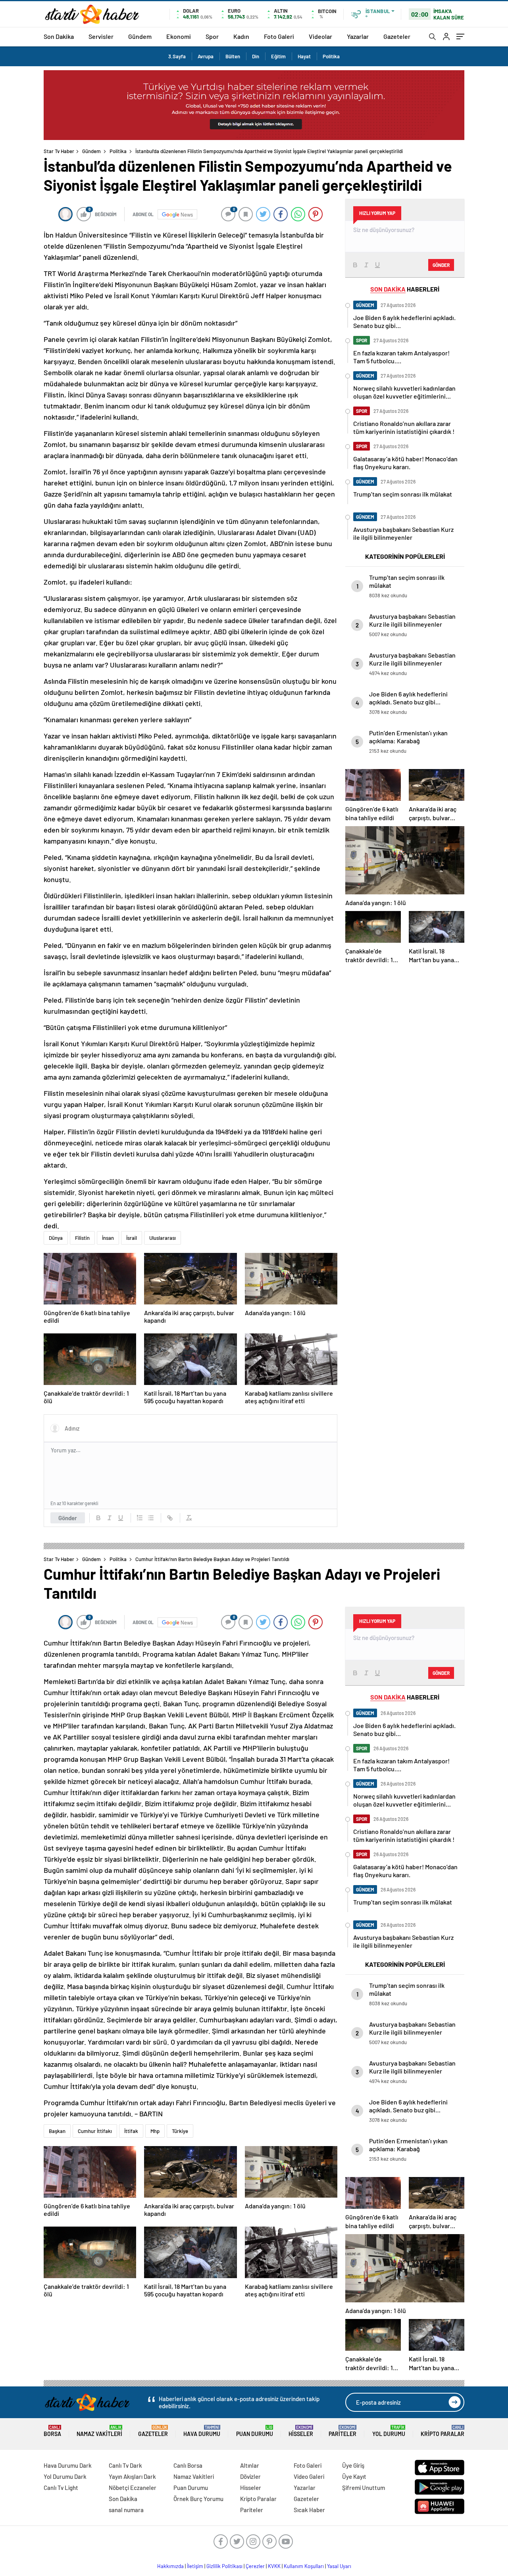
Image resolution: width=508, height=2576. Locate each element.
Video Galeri (309, 2476)
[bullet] (151, 1518)
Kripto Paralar (443, 2431)
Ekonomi (179, 36)
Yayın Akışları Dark (132, 2476)
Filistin (82, 1238)
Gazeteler (397, 36)
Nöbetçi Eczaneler (133, 2488)
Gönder (68, 1518)
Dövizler (250, 2476)
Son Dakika (59, 36)
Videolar (320, 36)
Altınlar (250, 2465)
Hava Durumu (202, 2431)
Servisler (101, 36)
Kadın (241, 36)
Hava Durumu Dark (68, 2465)
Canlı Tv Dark (125, 2465)
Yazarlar (358, 36)
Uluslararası (163, 1238)
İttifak (131, 2131)
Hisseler (301, 2431)
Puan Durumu (255, 2431)
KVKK (274, 2566)
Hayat (304, 56)
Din (256, 56)
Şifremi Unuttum (364, 2488)
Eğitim (278, 56)
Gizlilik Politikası (224, 2566)
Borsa (52, 2431)
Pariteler (343, 2431)
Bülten (233, 56)
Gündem (140, 36)
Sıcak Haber (309, 2510)
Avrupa (206, 56)
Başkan (57, 2131)
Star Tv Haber (59, 151)
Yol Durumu (389, 2431)
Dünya (56, 1238)
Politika (331, 56)
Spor (212, 36)
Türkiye (180, 2131)
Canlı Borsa (188, 2465)
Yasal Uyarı (339, 2566)
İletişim (195, 2566)
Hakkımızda (170, 2566)
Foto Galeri (279, 36)
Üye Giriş (353, 2465)
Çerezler (255, 2566)
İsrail (132, 1238)
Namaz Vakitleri (99, 2431)
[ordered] (140, 1518)
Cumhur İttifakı (95, 2131)
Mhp (155, 2131)
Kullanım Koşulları (304, 2566)
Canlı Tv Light (61, 2488)
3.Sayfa (177, 56)
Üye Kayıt (354, 2476)
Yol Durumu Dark (65, 2476)
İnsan (108, 1238)
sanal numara (126, 2510)
